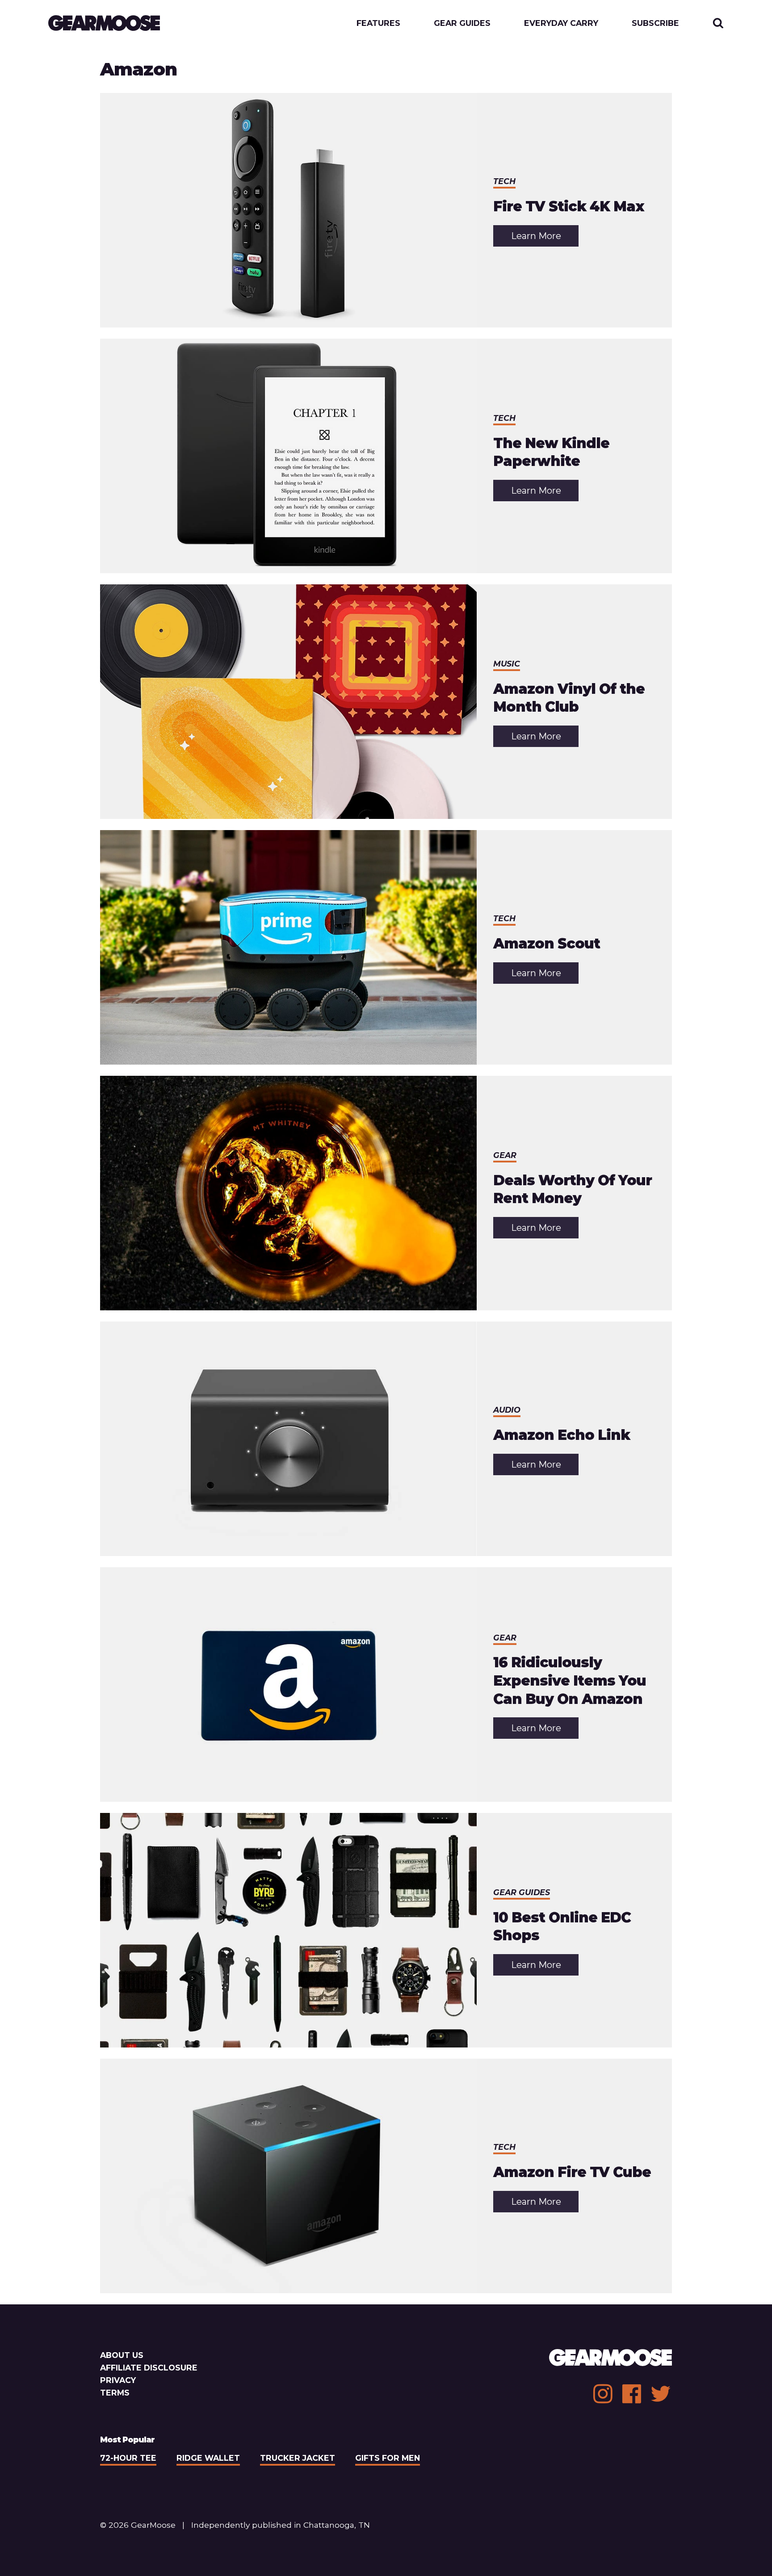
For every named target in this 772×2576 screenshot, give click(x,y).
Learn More (545, 238)
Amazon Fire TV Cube (572, 2172)
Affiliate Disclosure (149, 2368)
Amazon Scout (547, 944)
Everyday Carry (561, 23)
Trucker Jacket (298, 2458)
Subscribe (655, 23)
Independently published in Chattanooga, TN (281, 2525)
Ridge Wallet (208, 2458)
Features (378, 23)
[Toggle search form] (718, 23)
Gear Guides (462, 23)
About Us (122, 2355)
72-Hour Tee (128, 2458)
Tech (504, 181)
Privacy (118, 2380)
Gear (505, 1155)
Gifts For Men (388, 2458)
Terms (115, 2393)
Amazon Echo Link (562, 1435)
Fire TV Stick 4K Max (569, 206)
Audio (507, 1410)
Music (507, 664)
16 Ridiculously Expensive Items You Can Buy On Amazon (570, 1680)
